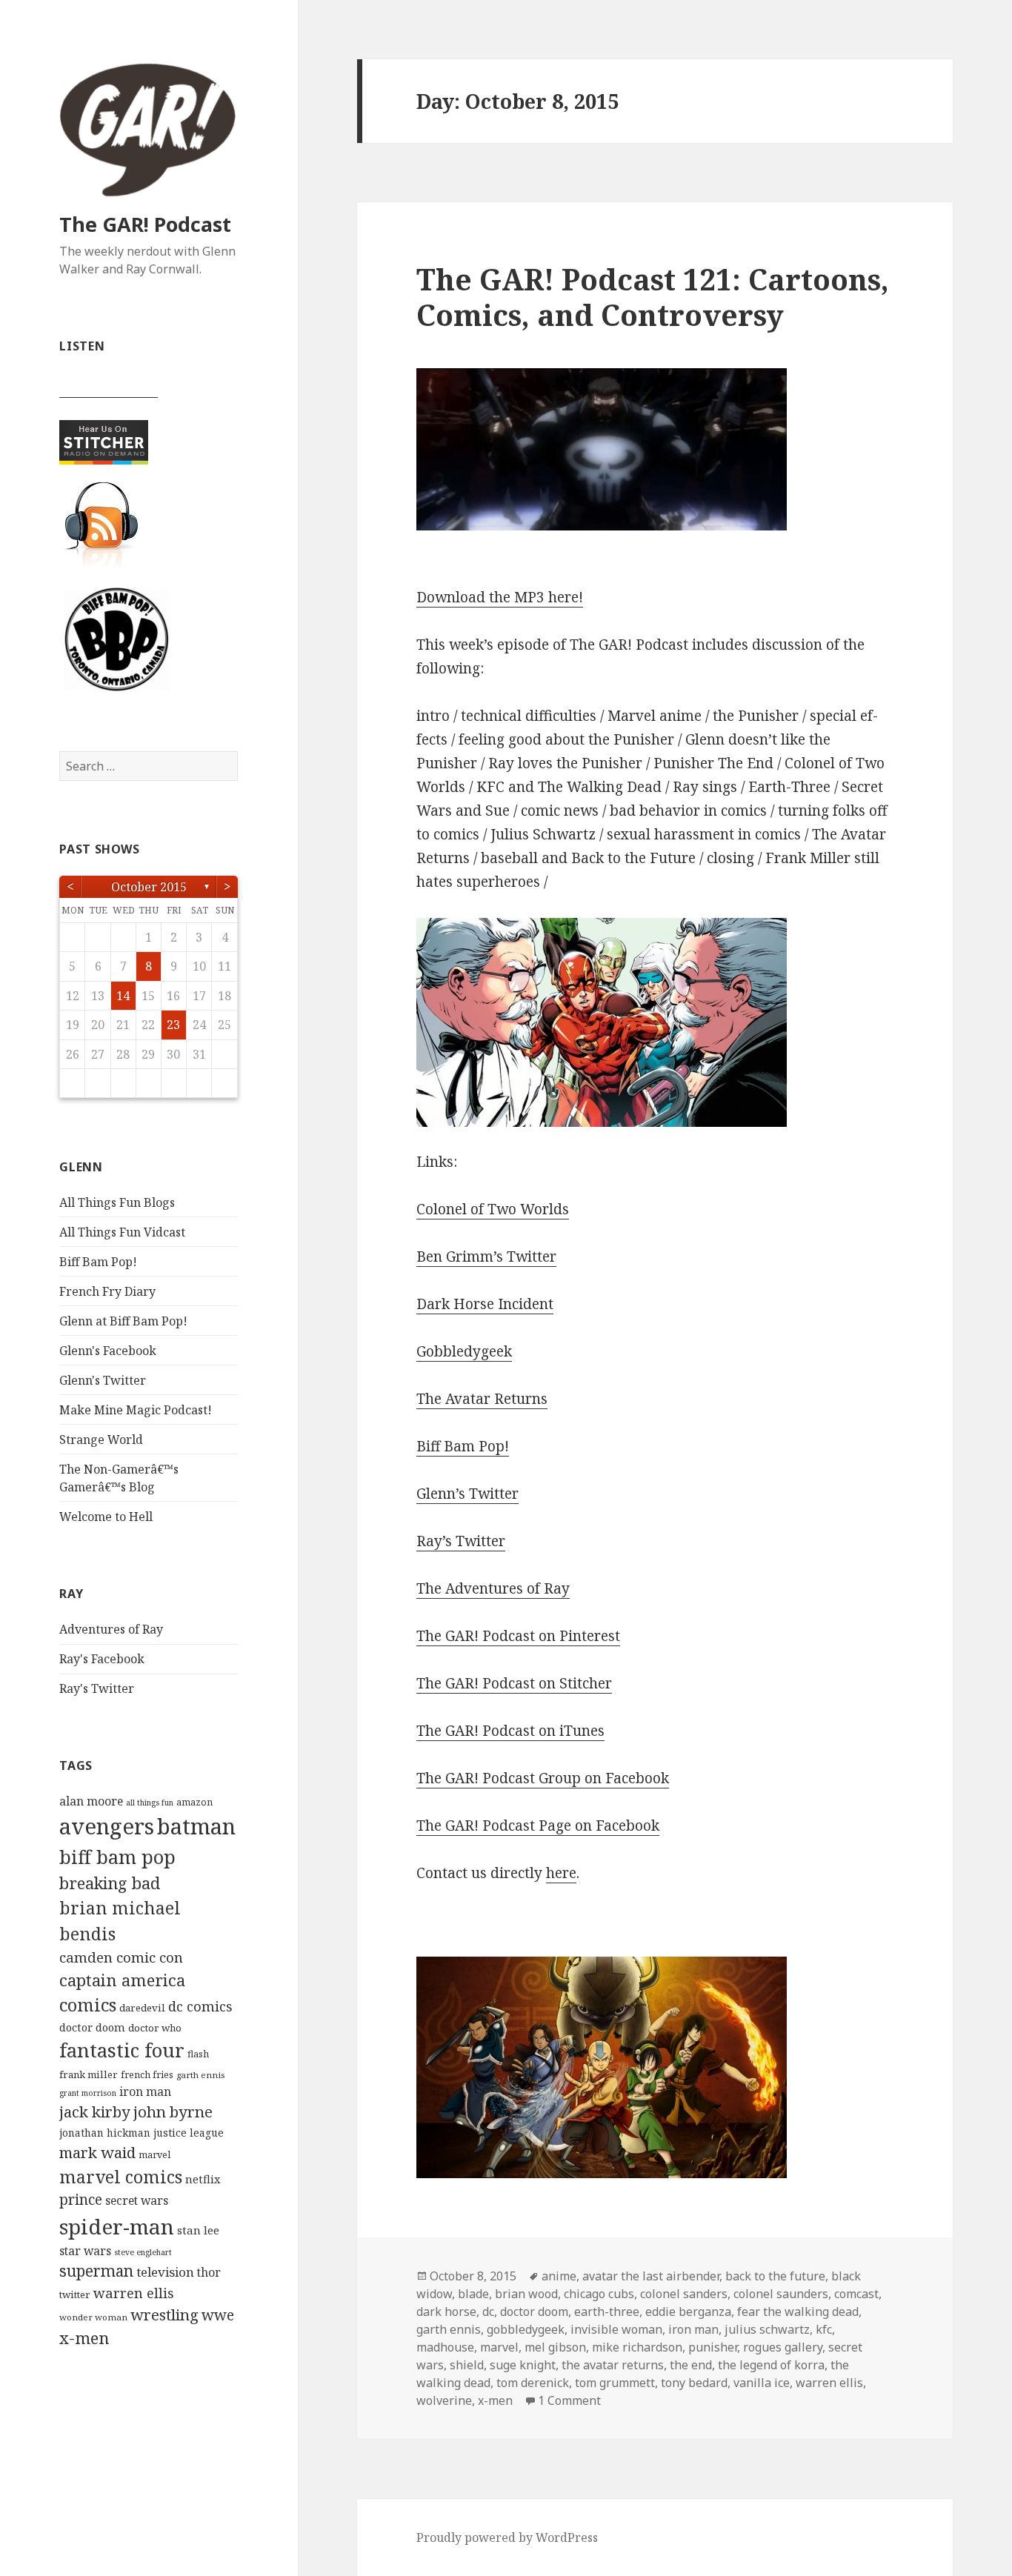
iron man (145, 2091)
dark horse (446, 2312)
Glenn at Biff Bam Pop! (123, 1321)
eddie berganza (688, 2312)
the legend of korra (771, 2365)
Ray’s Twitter (461, 1541)
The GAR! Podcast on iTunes (510, 1731)
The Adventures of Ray (493, 1588)
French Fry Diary (107, 1291)
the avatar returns (613, 2365)
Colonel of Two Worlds (493, 1209)
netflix (203, 2179)
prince (81, 2200)
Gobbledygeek (464, 1351)
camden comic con (121, 1957)
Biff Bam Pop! (98, 1262)
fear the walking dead (798, 2312)
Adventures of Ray (111, 1629)
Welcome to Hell (106, 1517)
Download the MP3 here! (500, 597)
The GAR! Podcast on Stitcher (514, 1683)
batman (196, 1826)
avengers (107, 1826)
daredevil (142, 2008)
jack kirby (95, 2111)
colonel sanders (684, 2294)
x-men (84, 2338)
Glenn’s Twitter (467, 1494)
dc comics (200, 2006)
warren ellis (134, 2293)
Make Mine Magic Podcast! (136, 1410)
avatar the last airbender (651, 2276)
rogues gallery (783, 2347)
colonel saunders (781, 2294)
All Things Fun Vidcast (122, 1232)
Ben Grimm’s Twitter (486, 1257)
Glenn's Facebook (108, 1351)
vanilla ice (762, 2383)
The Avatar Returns (482, 1399)
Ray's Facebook (102, 1659)
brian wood (526, 2294)
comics (88, 2005)
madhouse (445, 2347)
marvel (154, 2155)
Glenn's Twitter (103, 1380)
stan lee (198, 2230)
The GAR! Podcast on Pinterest (518, 1636)
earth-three (607, 2312)
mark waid (97, 2152)
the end (691, 2365)
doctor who (155, 2028)
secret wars (137, 2200)
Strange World (101, 1440)
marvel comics (121, 2177)
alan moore (91, 1801)
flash (198, 2054)
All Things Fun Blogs (117, 1202)
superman (96, 2271)
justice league (189, 2133)
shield (467, 2365)
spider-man (117, 2226)
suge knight (523, 2365)
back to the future (775, 2276)
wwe (218, 2315)
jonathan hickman (105, 2133)
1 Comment (569, 2400)
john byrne (173, 2111)
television (165, 2272)
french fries (147, 2075)
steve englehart (143, 2252)
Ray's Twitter (97, 1688)
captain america (122, 1980)
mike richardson (637, 2347)
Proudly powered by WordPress (507, 2537)
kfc (824, 2329)
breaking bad (110, 1883)
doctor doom (92, 2027)
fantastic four (122, 2050)
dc (488, 2312)
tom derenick (533, 2383)
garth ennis (200, 2075)
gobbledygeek (526, 2329)
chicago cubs (599, 2294)
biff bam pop (117, 1857)
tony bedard (694, 2383)
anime (559, 2276)
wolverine (444, 2400)
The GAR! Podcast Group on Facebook (543, 1778)
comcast (856, 2294)
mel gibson (555, 2347)
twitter (75, 2294)
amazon (194, 1802)
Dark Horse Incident (485, 1304)
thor (209, 2272)
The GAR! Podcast (145, 224)
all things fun (150, 1803)
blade (473, 2294)
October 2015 (149, 887)
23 (173, 1025)
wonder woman (93, 2317)
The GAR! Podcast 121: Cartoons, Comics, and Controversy (653, 297)
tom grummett (615, 2383)
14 (123, 996)
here (561, 1873)
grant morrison (88, 2093)
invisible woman (616, 2329)
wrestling (164, 2314)
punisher (713, 2347)
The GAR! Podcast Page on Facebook (538, 1826)
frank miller (89, 2074)
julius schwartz (767, 2329)
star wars (85, 2251)
